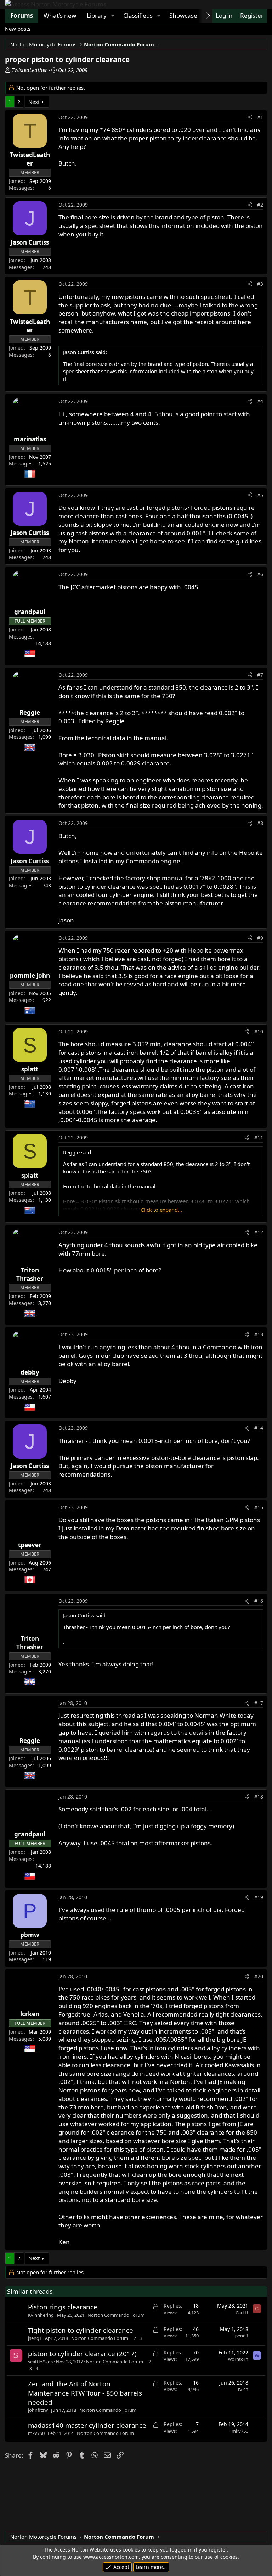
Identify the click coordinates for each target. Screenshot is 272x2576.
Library (97, 15)
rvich (243, 2389)
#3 (260, 284)
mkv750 (36, 2433)
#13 (259, 1334)
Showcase (183, 15)
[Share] (250, 117)
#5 (260, 495)
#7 (260, 675)
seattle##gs (40, 2362)
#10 (259, 1031)
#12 (259, 1232)
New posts (18, 29)
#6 (260, 574)
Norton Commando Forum (116, 2315)
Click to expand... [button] (161, 1210)
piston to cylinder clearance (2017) (82, 2354)
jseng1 (35, 2338)
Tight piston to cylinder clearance (81, 2330)
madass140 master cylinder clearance (87, 2425)
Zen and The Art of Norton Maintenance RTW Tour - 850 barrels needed (85, 2393)
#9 (260, 938)
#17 (259, 1703)
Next (34, 102)
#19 (259, 1897)
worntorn (238, 2359)
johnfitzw (38, 2410)
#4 (260, 401)
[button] (113, 16)
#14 (259, 1428)
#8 (260, 823)
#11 (259, 1138)
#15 (259, 1507)
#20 (259, 1976)
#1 (260, 117)
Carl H (242, 2313)
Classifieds (138, 15)
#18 (259, 1797)
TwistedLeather (29, 70)
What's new (60, 15)
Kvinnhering (41, 2315)
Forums (22, 15)
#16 (259, 1601)
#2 (260, 205)
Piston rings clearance (63, 2307)
